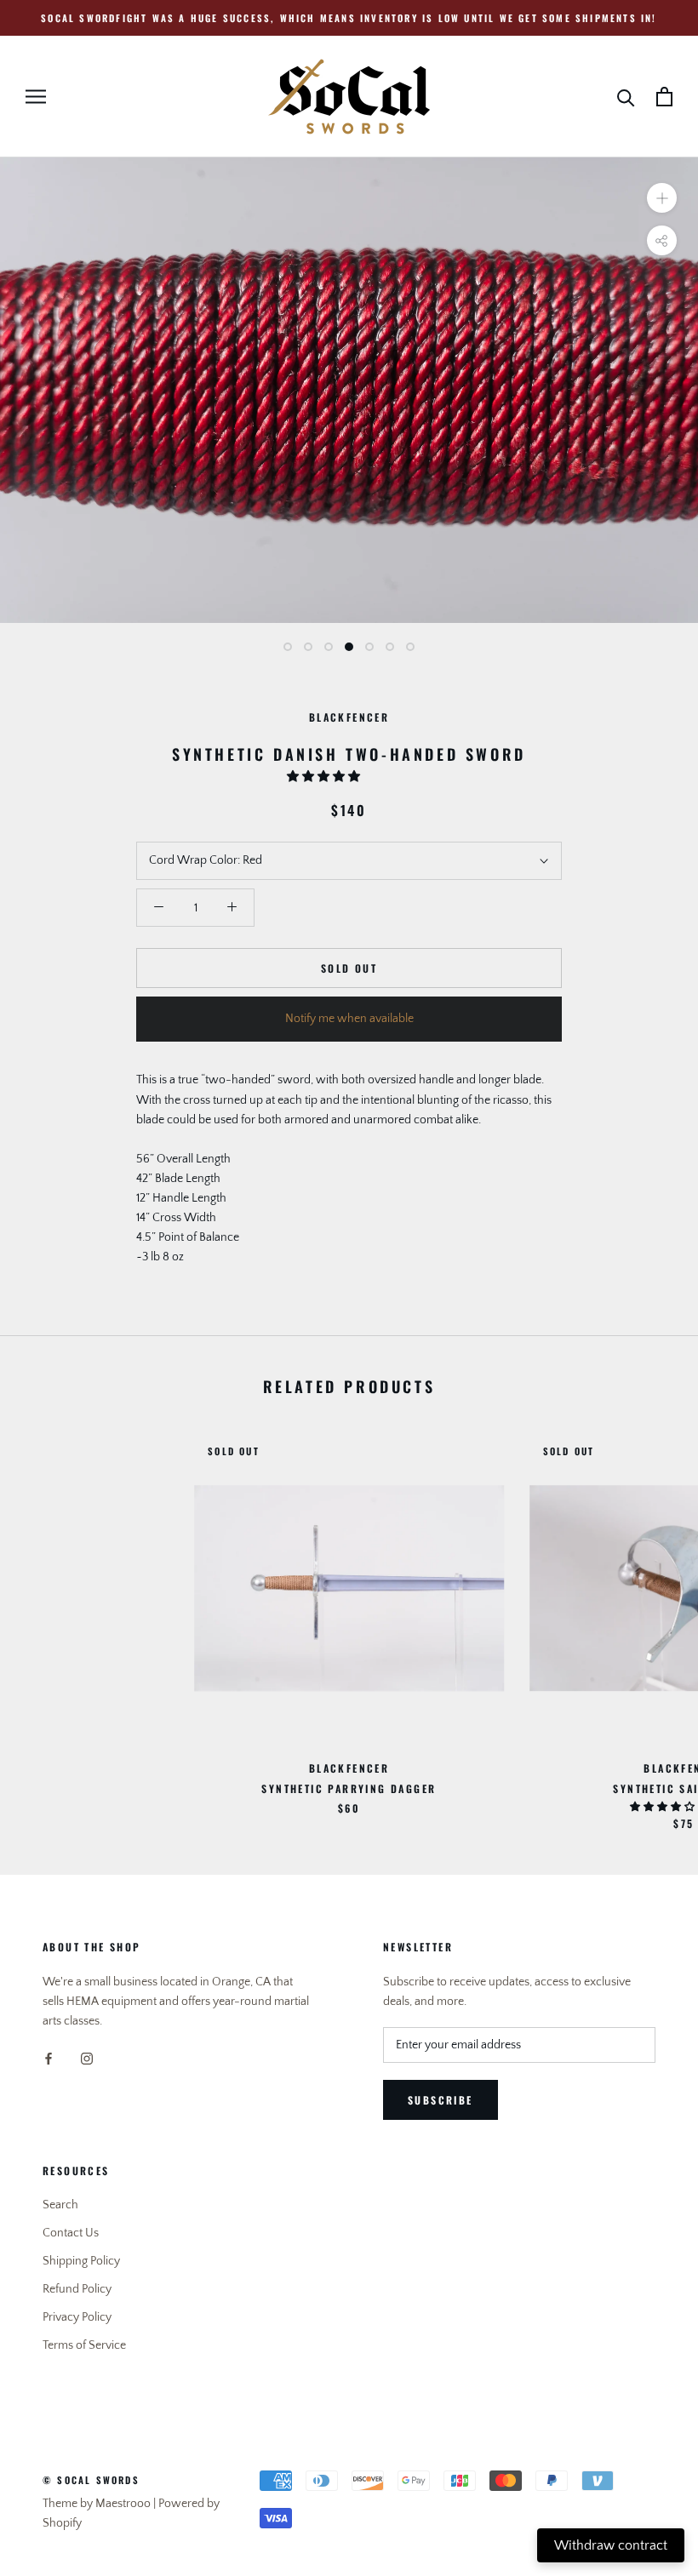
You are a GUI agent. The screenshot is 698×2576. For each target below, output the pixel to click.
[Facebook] (49, 2058)
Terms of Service (84, 2345)
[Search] (626, 97)
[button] (325, 777)
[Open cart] (664, 97)
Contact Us (71, 2233)
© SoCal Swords (91, 2480)
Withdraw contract (611, 2545)
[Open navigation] (36, 97)
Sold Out (349, 968)
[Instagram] (87, 2058)
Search (60, 2205)
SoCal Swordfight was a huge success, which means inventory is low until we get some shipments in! (349, 18)
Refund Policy (77, 2289)
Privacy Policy (77, 2317)
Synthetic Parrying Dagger (349, 1788)
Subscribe (441, 2100)
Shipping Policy (81, 2261)
